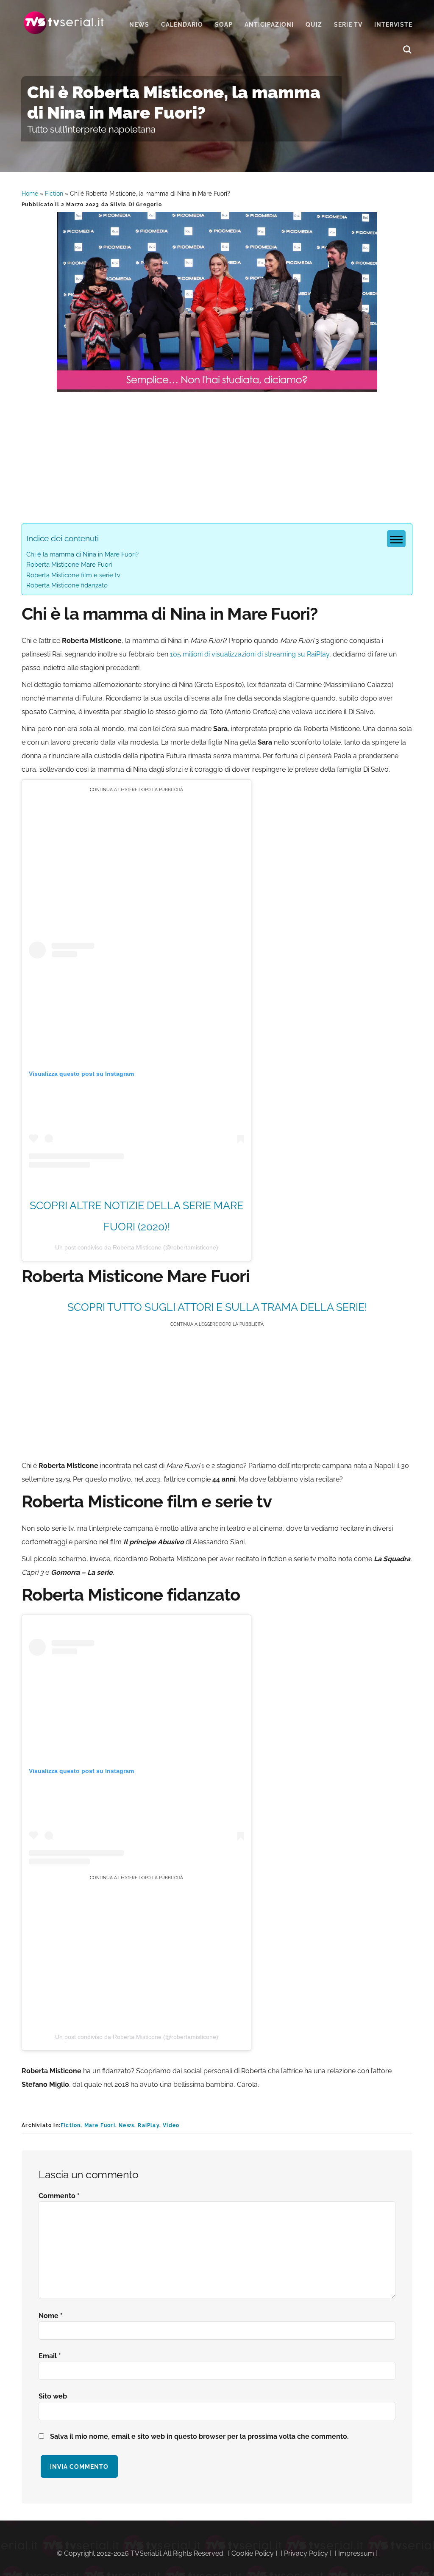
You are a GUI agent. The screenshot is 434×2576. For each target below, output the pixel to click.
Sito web (53, 2396)
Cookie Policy (253, 2553)
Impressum (356, 2553)
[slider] (216, 386)
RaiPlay (148, 2125)
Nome (51, 2316)
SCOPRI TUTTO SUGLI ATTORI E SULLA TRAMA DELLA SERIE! (217, 1307)
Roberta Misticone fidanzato (67, 585)
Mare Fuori (100, 2125)
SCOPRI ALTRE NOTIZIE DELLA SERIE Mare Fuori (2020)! (136, 1216)
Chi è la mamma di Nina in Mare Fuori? (82, 554)
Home (30, 194)
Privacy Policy (306, 2553)
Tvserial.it (64, 23)
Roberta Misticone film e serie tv (73, 575)
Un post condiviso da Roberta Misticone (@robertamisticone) (137, 1247)
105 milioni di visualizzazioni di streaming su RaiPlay (250, 654)
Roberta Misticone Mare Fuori (69, 565)
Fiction (54, 194)
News (127, 2125)
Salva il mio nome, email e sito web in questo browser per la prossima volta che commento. (199, 2436)
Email (50, 2356)
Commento (59, 2196)
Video (171, 2125)
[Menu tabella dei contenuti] (396, 539)
